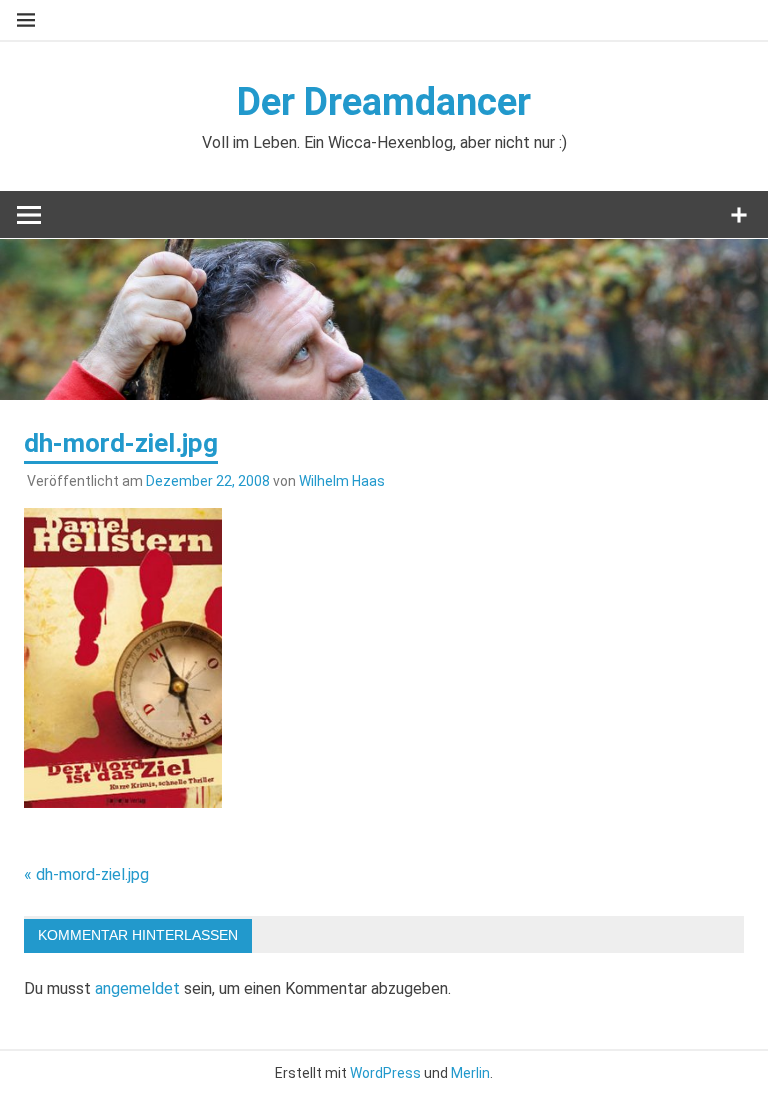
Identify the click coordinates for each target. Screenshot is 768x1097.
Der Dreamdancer (384, 102)
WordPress (385, 1073)
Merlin (470, 1073)
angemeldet (137, 988)
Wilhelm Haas (342, 481)
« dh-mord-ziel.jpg (86, 874)
